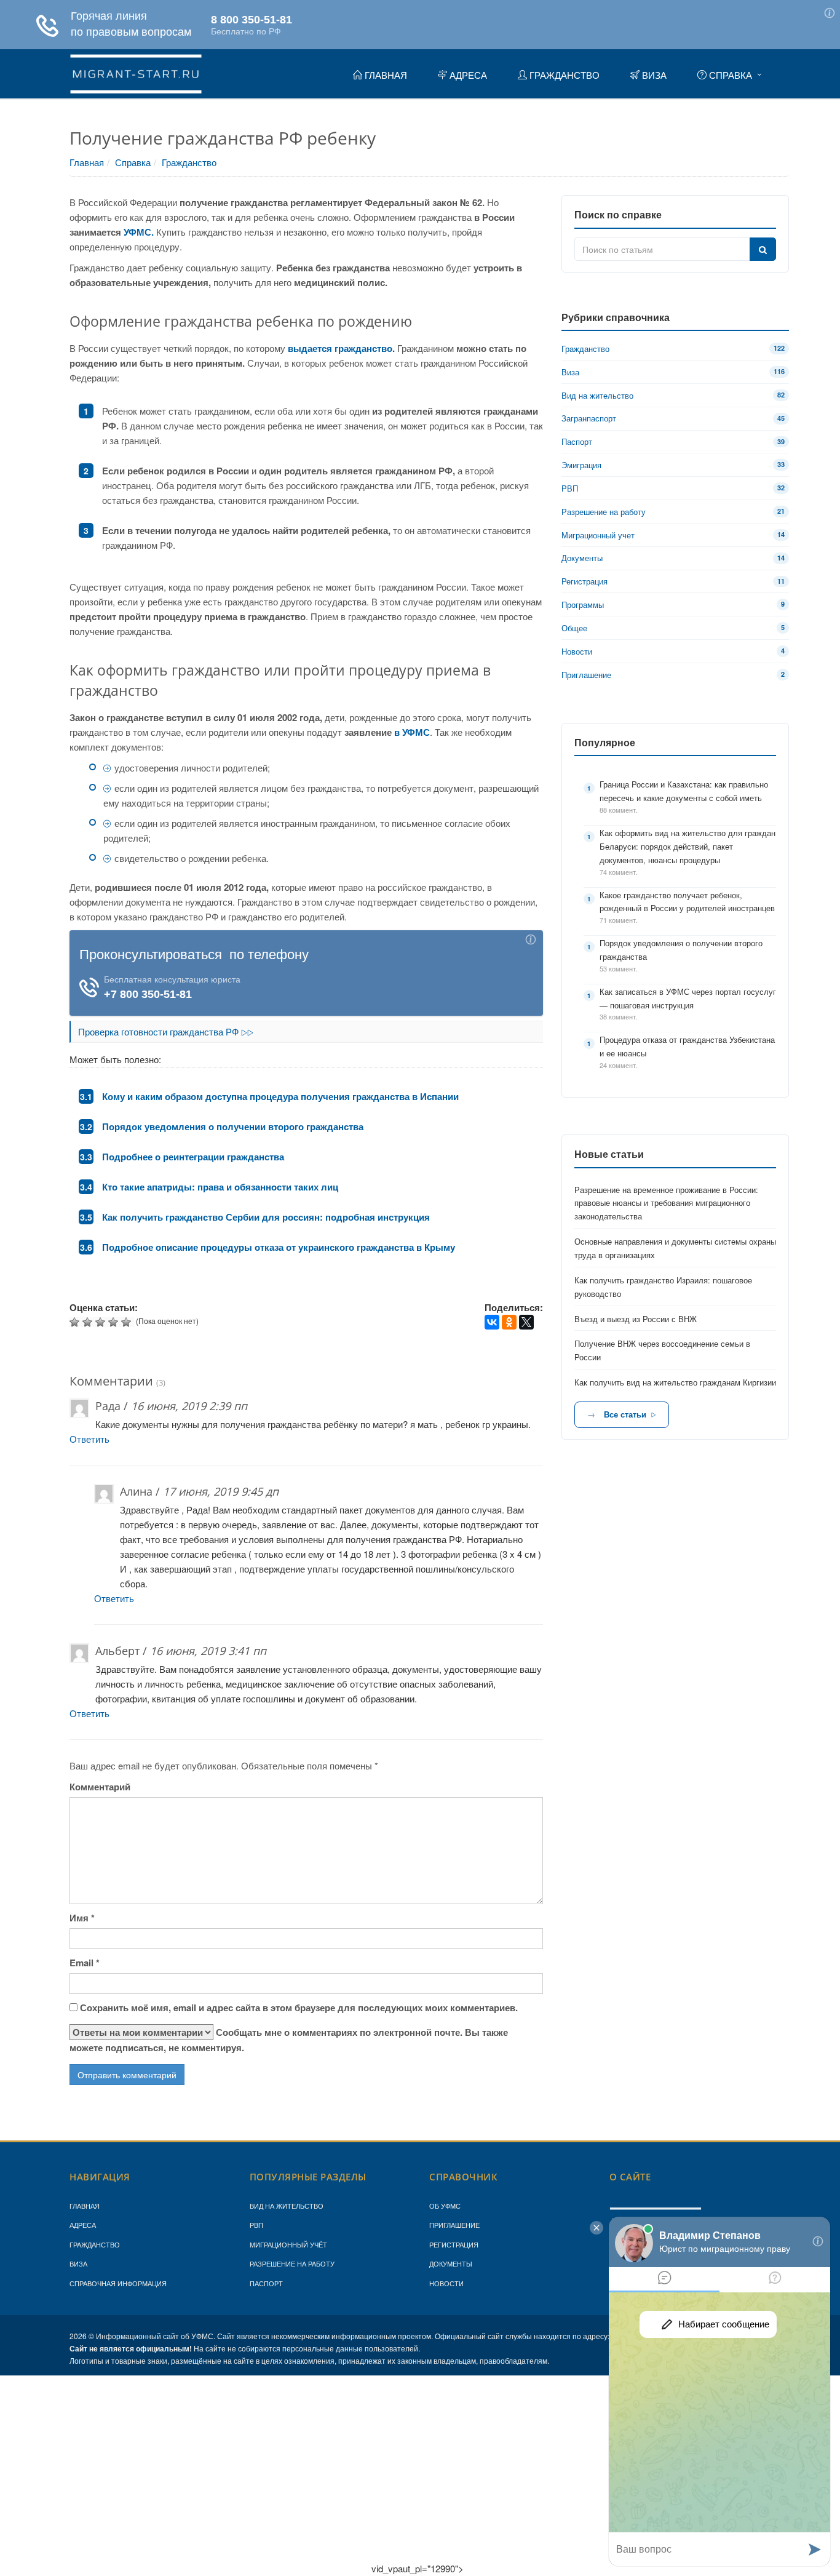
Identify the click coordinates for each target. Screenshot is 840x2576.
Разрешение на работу (292, 2263)
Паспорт (266, 2283)
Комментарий (100, 1787)
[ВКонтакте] (492, 1322)
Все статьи (625, 1414)
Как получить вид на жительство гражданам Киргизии (675, 1382)
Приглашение (454, 2225)
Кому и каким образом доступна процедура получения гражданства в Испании (280, 1096)
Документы (451, 2263)
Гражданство (189, 162)
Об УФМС (445, 2206)
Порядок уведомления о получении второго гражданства (233, 1127)
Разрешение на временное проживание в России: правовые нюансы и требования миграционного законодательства (666, 1203)
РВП (256, 2225)
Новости (446, 2283)
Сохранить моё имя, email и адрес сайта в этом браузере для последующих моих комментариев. (299, 2008)
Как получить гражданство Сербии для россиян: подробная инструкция (266, 1217)
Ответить (89, 1439)
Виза (78, 2263)
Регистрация (454, 2244)
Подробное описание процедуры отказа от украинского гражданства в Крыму (279, 1247)
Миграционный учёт (288, 2244)
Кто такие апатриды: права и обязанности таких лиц (220, 1187)
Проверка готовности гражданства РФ (160, 1031)
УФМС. (139, 232)
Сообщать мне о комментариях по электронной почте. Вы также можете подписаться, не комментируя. (289, 2040)
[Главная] (136, 72)
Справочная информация (118, 2283)
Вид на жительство (287, 2206)
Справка (133, 162)
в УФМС (412, 732)
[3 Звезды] (102, 1322)
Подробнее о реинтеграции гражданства (193, 1157)
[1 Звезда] (76, 1322)
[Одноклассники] (509, 1322)
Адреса (83, 2225)
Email (85, 1963)
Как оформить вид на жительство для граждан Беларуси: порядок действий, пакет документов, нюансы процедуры (687, 846)
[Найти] (763, 249)
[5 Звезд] (128, 1322)
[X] (526, 1322)
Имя (82, 1918)
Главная (87, 162)
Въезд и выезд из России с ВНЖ (636, 1319)
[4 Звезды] (115, 1322)
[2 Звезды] (89, 1322)
